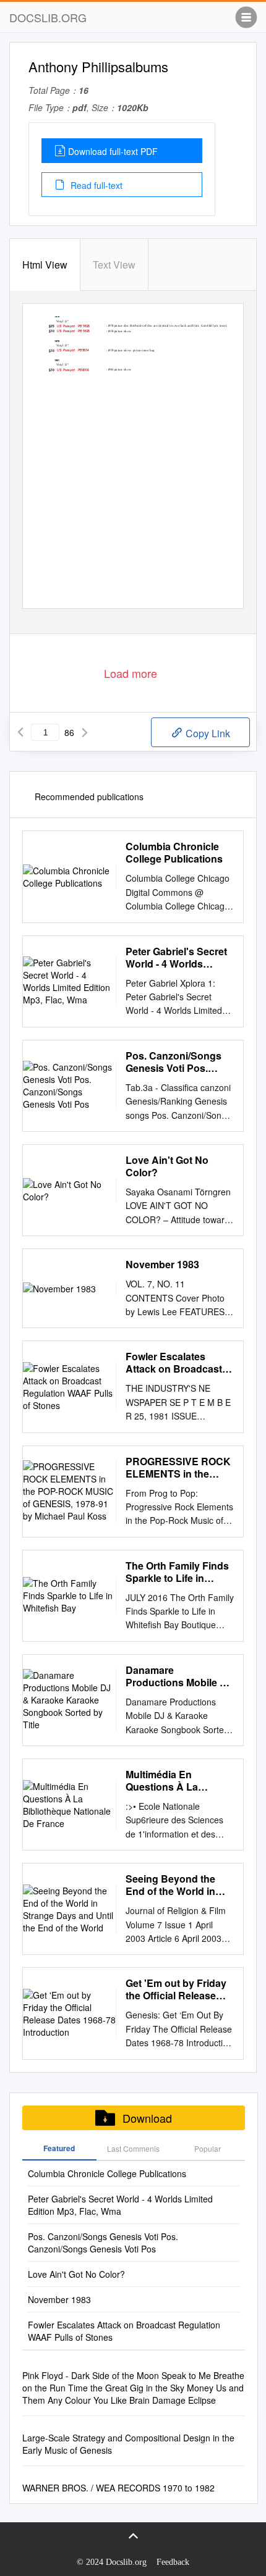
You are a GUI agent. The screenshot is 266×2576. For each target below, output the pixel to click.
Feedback (173, 2562)
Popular (208, 2148)
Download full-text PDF (113, 151)
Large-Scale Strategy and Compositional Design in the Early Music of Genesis (128, 2444)
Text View (114, 265)
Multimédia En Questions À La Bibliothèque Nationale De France (179, 1781)
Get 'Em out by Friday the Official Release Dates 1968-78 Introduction (176, 1989)
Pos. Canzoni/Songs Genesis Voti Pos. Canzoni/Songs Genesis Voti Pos (174, 1062)
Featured (59, 2148)
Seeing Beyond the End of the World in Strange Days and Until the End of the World (180, 1885)
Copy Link (207, 733)
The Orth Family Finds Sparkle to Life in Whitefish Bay (177, 1572)
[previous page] (20, 732)
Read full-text (95, 185)
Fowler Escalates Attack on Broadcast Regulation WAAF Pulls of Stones (174, 1363)
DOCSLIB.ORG (48, 17)
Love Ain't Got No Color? (167, 1166)
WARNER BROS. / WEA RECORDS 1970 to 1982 (118, 2488)
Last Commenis (133, 2148)
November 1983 (162, 1265)
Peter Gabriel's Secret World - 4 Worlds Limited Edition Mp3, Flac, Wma (176, 958)
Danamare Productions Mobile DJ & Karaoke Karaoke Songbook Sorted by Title (179, 1676)
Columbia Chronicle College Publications (174, 853)
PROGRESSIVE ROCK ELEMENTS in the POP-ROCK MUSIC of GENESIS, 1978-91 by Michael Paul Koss (178, 1468)
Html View (45, 265)
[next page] (85, 732)
